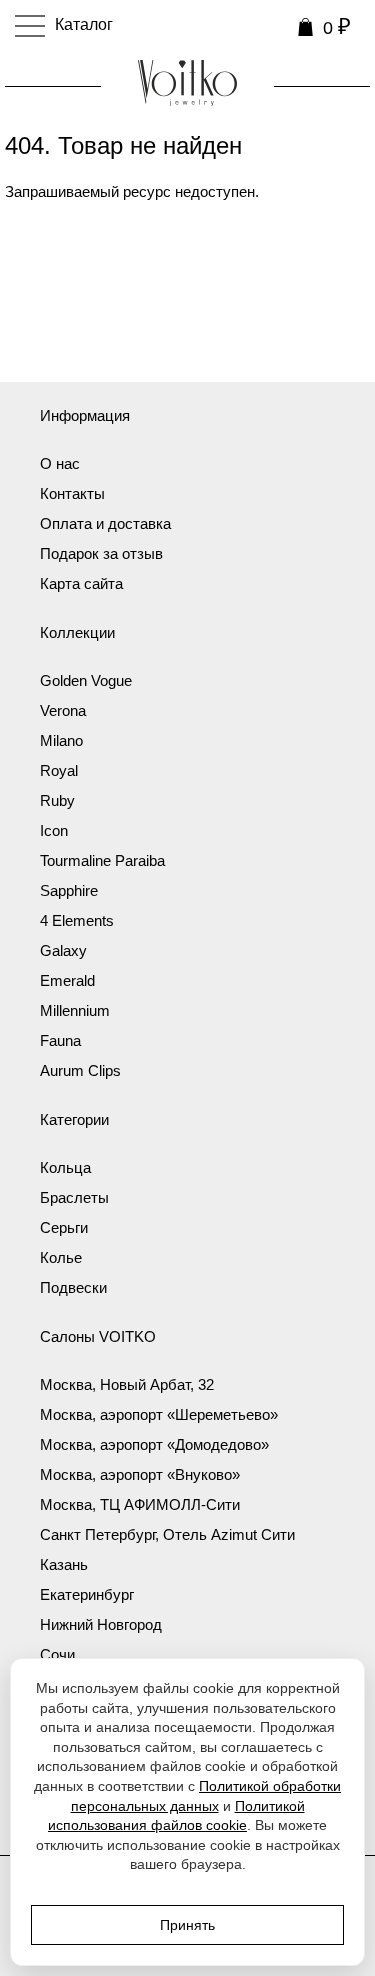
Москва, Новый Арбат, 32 (127, 1384)
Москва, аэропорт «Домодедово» (154, 1444)
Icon (54, 830)
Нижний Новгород (101, 1624)
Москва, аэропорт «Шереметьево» (159, 1414)
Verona (63, 710)
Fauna (60, 1040)
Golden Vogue (86, 680)
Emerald (67, 980)
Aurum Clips (80, 1070)
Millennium (75, 1010)
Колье (61, 1257)
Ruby (57, 800)
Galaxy (63, 950)
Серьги (64, 1227)
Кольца (65, 1167)
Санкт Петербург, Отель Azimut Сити (167, 1534)
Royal (59, 770)
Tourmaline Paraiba (102, 860)
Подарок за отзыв (101, 553)
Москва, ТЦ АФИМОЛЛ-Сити (140, 1504)
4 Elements (77, 920)
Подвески (73, 1287)
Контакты (72, 493)
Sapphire (69, 890)
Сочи (57, 1654)
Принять (187, 1925)
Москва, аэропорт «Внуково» (140, 1474)
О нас (60, 463)
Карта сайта (81, 583)
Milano (61, 740)
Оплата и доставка (105, 523)
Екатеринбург (87, 1594)
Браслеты (74, 1197)
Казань (64, 1564)
